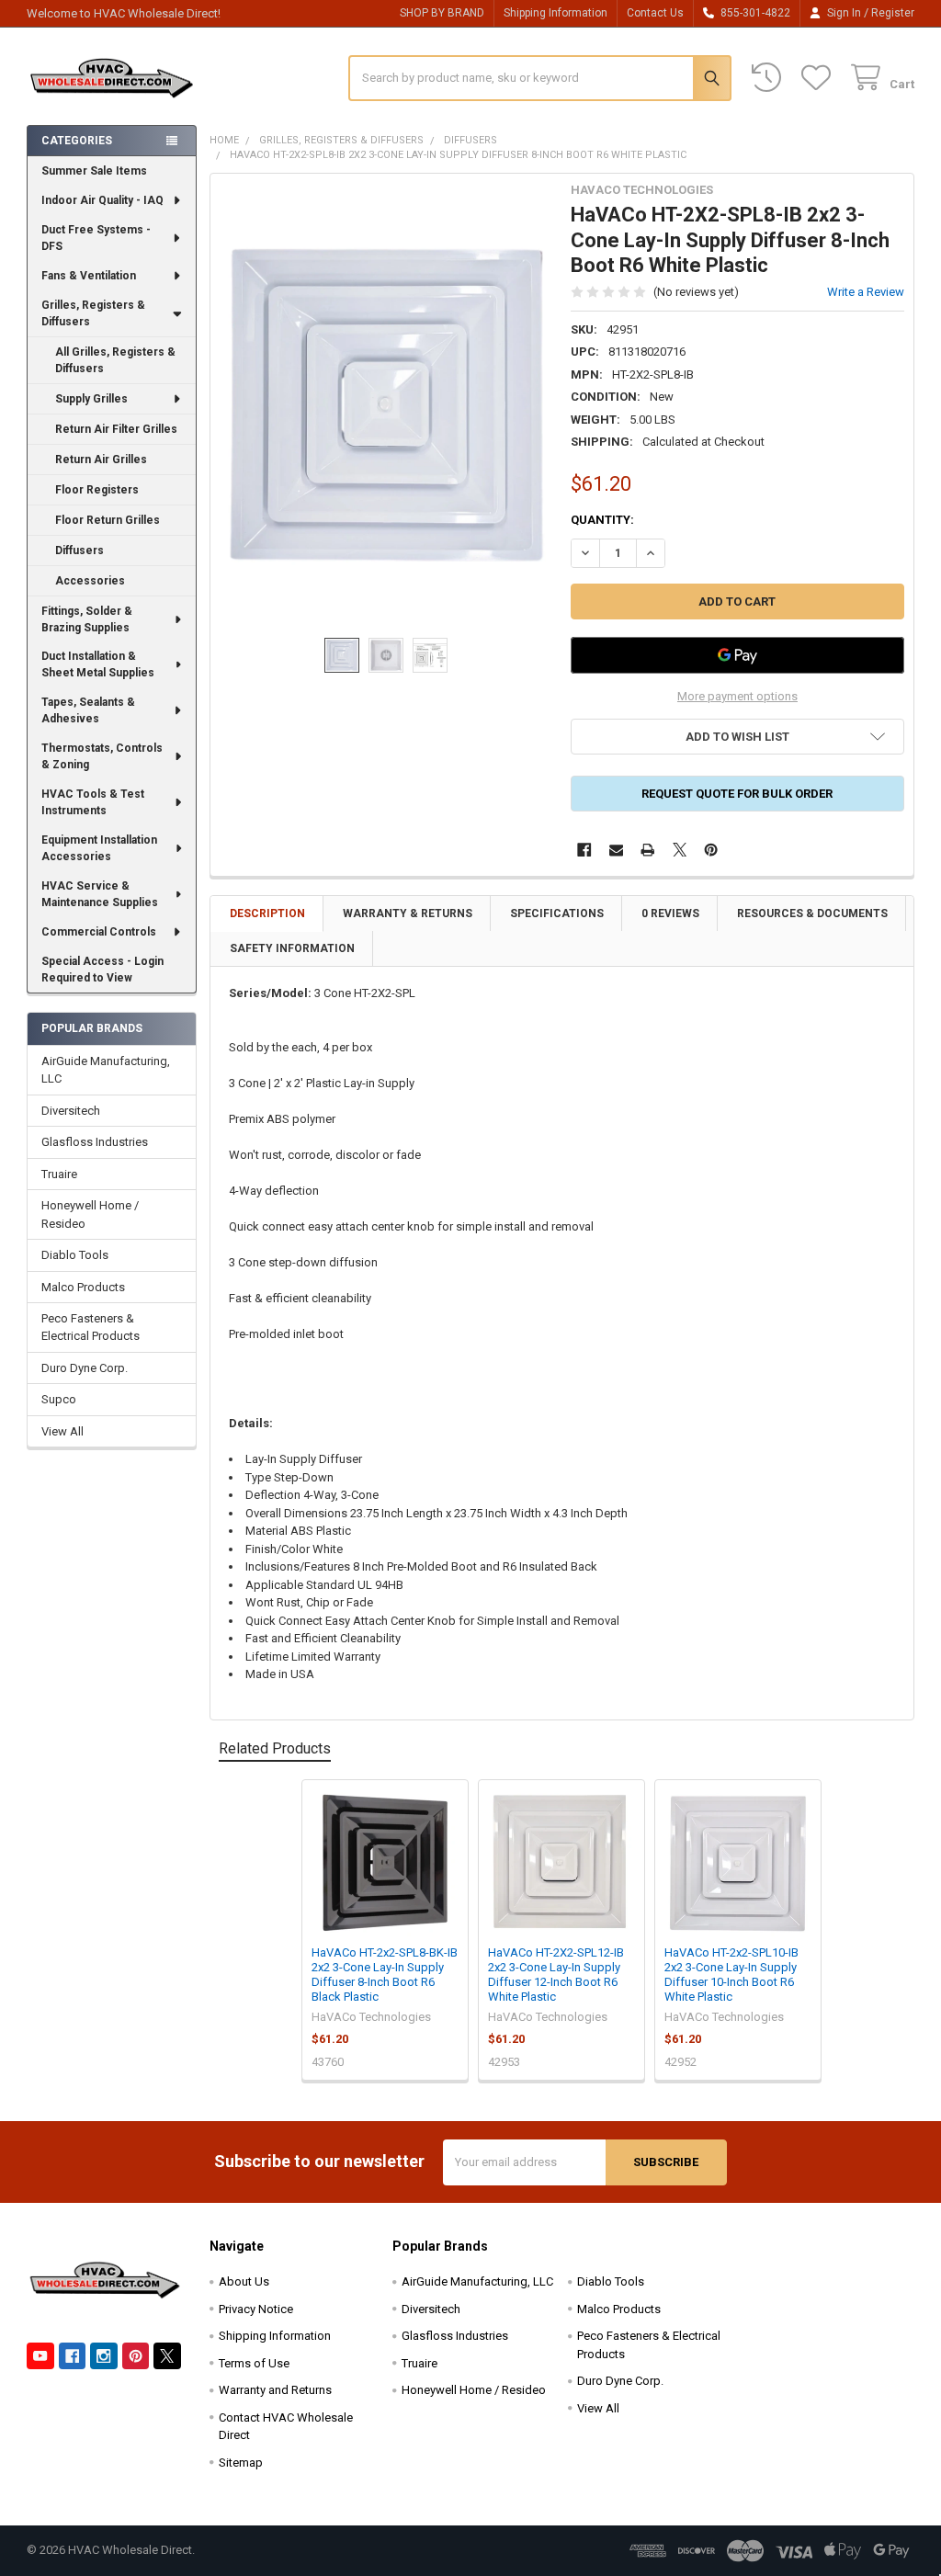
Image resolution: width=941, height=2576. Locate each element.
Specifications (557, 914)
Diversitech (71, 1111)
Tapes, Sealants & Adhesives (88, 710)
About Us (244, 2281)
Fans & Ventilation (89, 276)
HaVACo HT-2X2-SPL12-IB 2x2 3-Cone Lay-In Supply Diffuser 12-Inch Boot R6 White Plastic (556, 1975)
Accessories (90, 581)
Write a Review (866, 292)
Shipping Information (556, 13)
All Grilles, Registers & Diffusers (115, 360)
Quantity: (602, 520)
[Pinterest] (711, 850)
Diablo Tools (75, 1255)
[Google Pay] (737, 655)
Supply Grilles (91, 399)
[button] (737, 737)
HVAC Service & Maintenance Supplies (100, 894)
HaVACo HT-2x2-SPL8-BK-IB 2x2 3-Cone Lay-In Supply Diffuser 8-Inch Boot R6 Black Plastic (385, 1975)
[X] (680, 850)
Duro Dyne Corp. (85, 1368)
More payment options (737, 696)
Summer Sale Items (94, 171)
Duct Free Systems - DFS (96, 238)
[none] (386, 406)
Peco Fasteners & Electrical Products (91, 1328)
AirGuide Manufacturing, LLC (106, 1070)
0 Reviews (670, 914)
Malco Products (83, 1287)
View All (62, 1431)
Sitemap (241, 2463)
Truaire (59, 1174)
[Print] (647, 850)
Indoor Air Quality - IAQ (102, 200)
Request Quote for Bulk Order (737, 794)
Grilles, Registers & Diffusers (93, 313)
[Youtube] (40, 2356)
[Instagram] (103, 2356)
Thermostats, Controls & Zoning (102, 756)
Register (893, 13)
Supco (59, 1399)
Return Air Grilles (101, 460)
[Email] (616, 850)
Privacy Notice (256, 2309)
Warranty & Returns (408, 914)
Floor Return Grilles (108, 520)
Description (267, 914)
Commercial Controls (99, 932)
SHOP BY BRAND (442, 13)
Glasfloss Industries (95, 1142)
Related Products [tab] (275, 1748)
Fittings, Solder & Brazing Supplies (87, 619)
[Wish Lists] (820, 78)
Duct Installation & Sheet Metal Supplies (98, 664)
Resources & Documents (812, 914)
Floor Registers (97, 490)
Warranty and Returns (275, 2390)
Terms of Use (254, 2363)
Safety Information (292, 948)
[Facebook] (584, 850)
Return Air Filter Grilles (116, 429)
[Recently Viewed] (770, 78)
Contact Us (655, 13)
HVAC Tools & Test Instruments (93, 802)
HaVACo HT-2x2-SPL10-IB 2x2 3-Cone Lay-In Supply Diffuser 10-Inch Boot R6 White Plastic (731, 1975)
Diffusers (79, 550)
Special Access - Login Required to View (102, 970)
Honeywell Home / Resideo (90, 1214)
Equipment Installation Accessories (99, 848)
